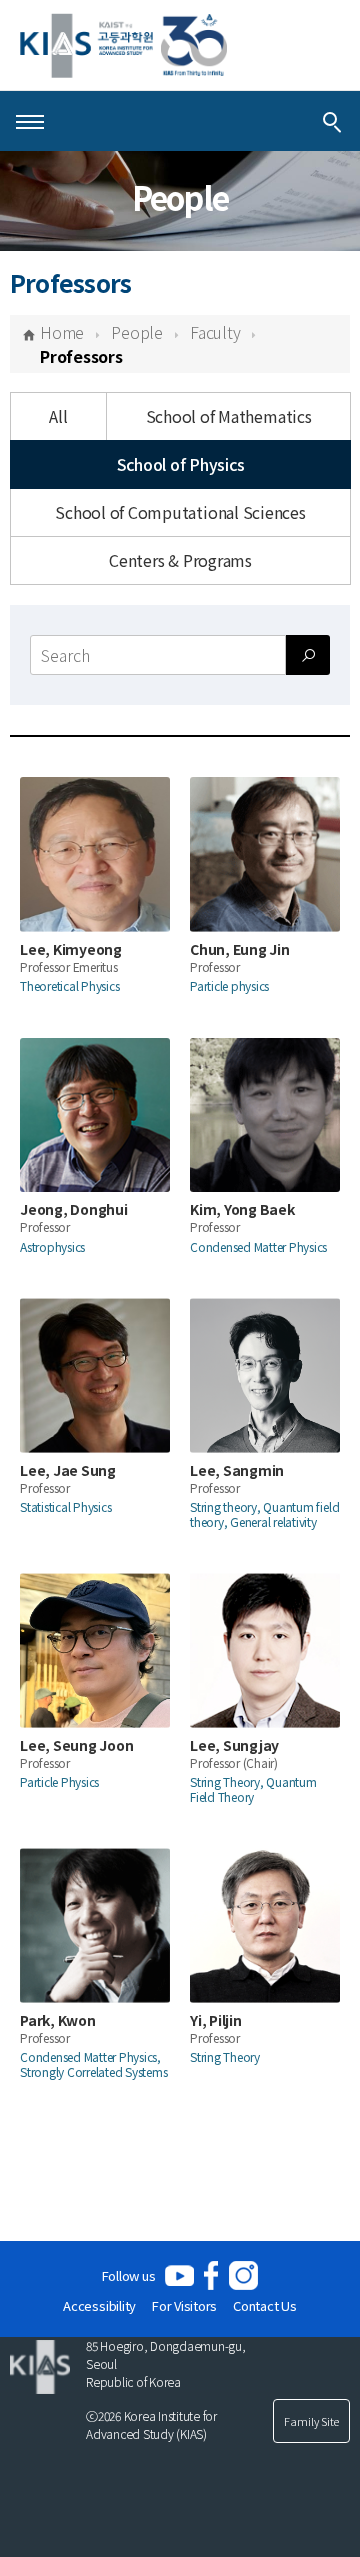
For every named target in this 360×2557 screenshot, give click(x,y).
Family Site (311, 2421)
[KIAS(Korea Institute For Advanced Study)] (123, 45)
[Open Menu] (30, 121)
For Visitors (184, 2305)
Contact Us (265, 2305)
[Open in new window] (179, 2275)
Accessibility (99, 2305)
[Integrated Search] (332, 121)
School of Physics (181, 464)
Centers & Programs (180, 560)
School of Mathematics (229, 416)
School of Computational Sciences (180, 512)
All (58, 416)
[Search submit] (308, 655)
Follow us (129, 2275)
